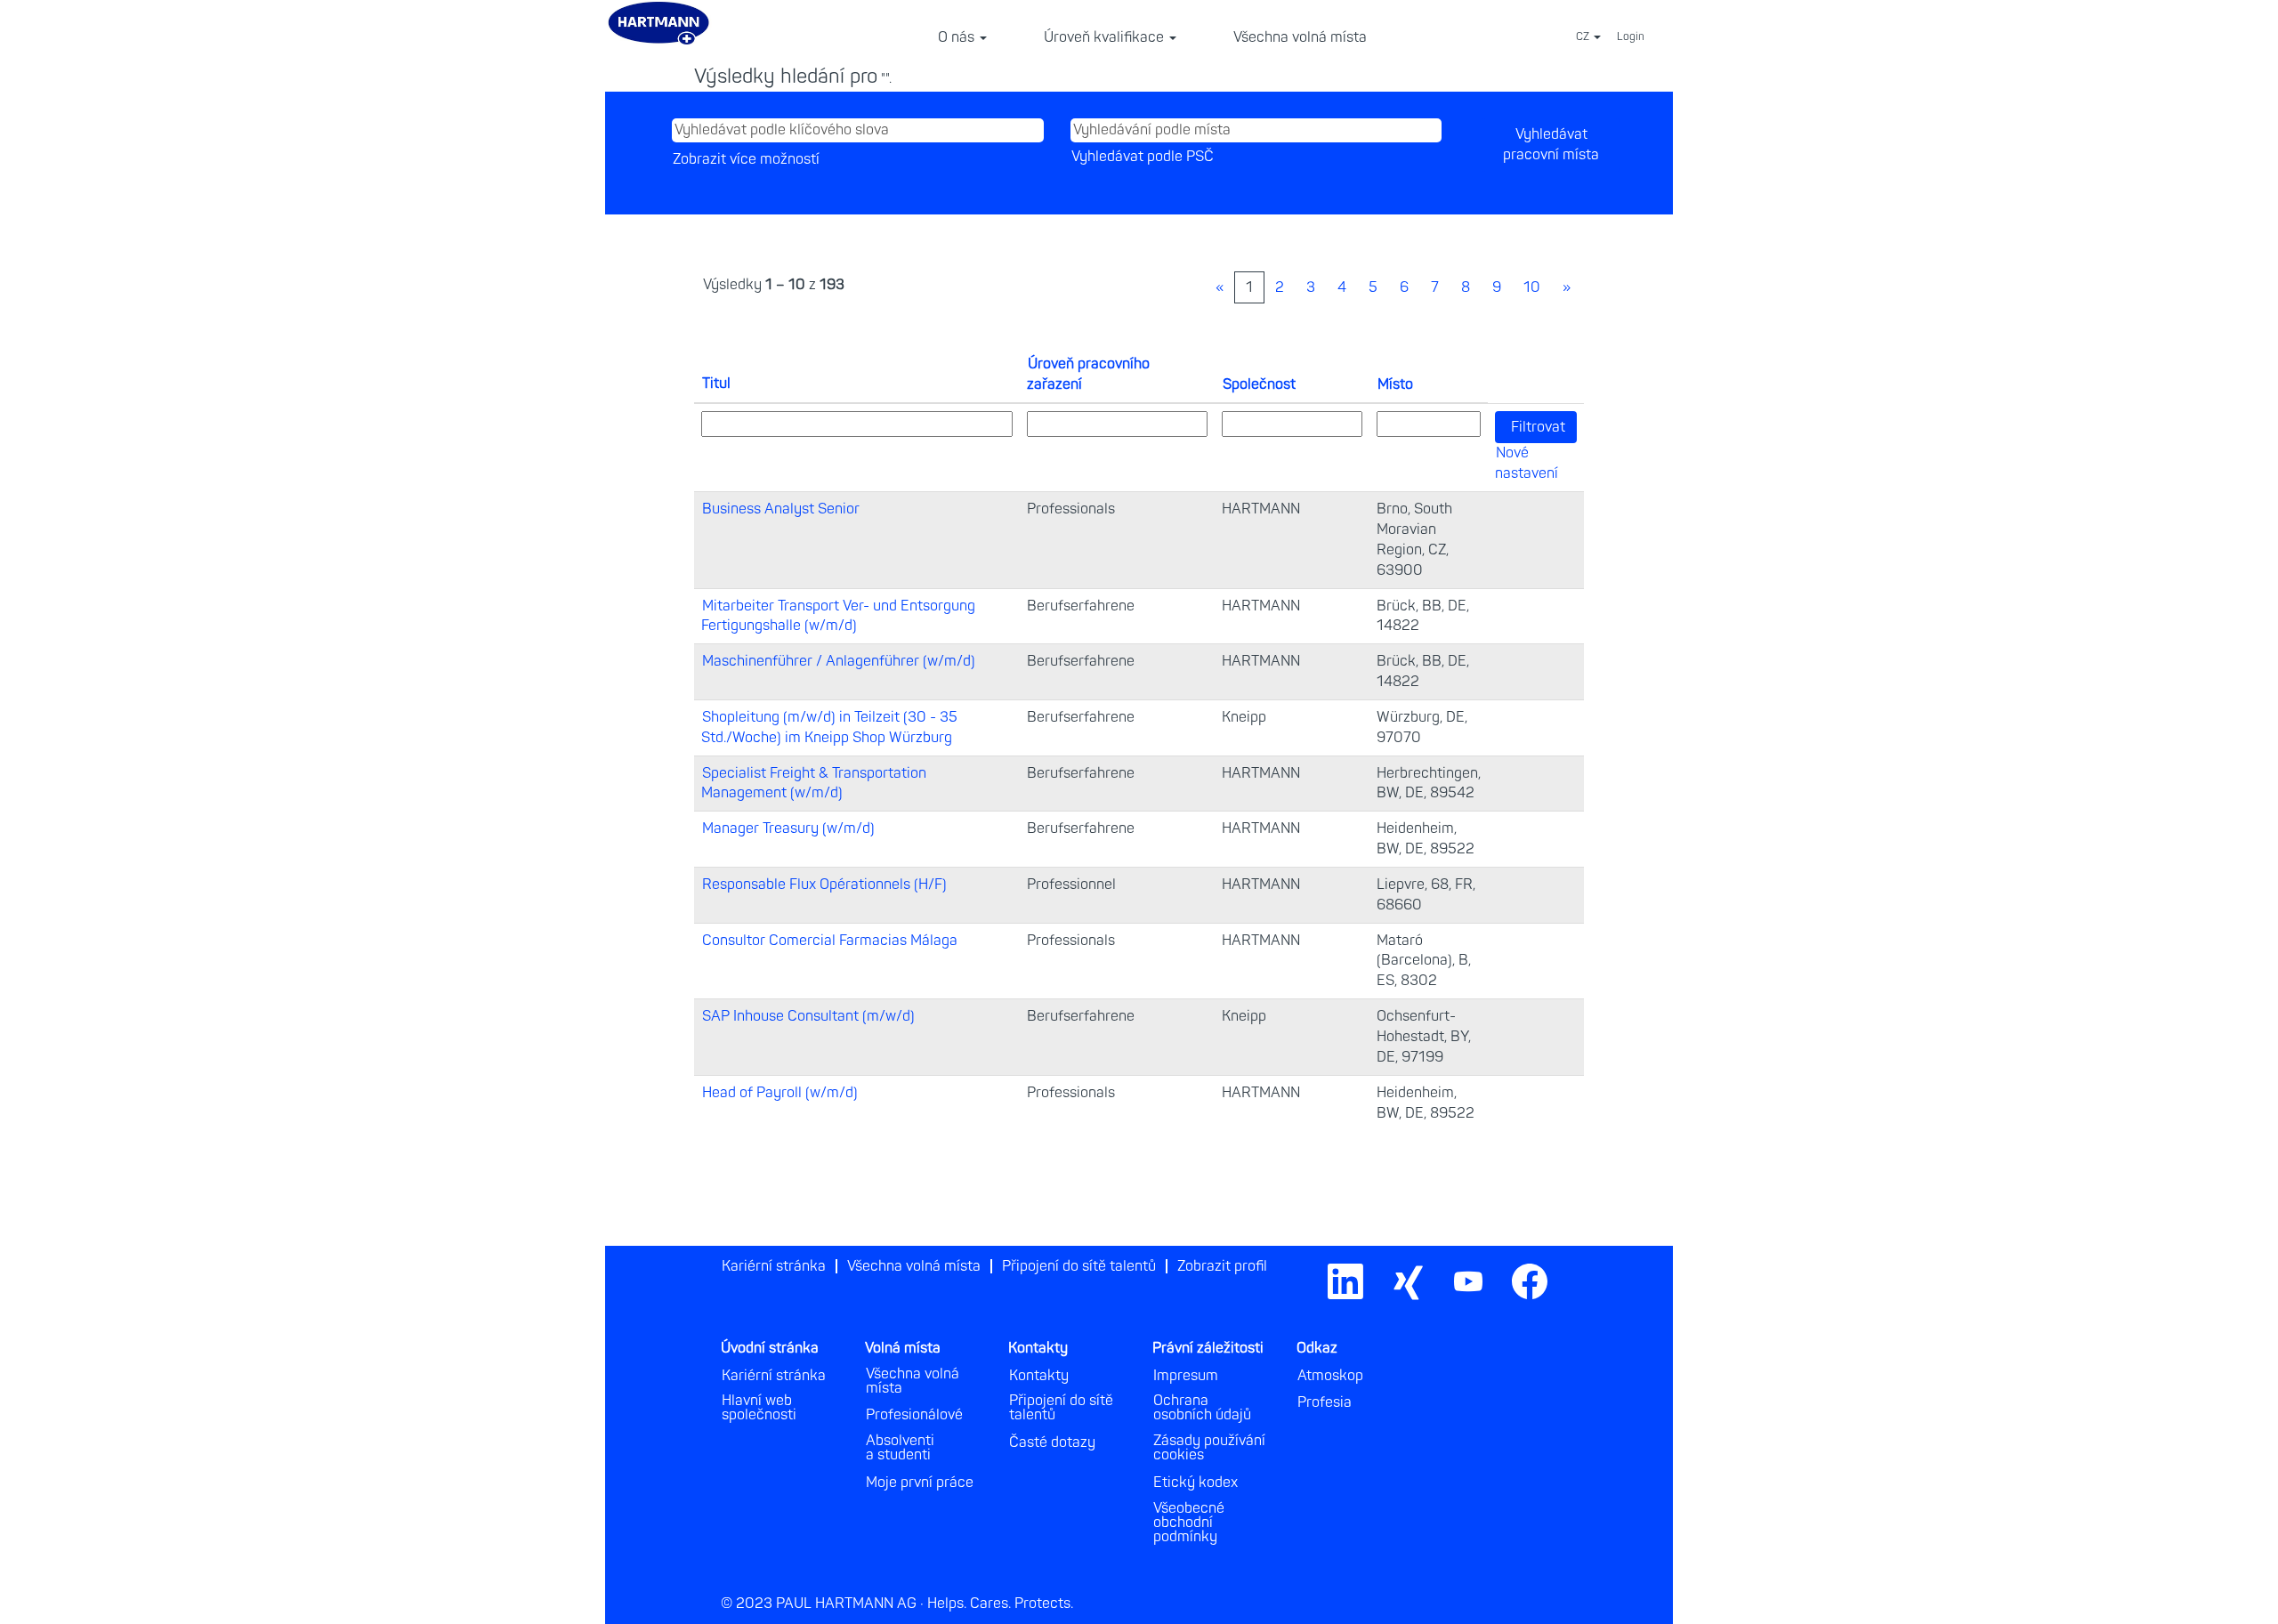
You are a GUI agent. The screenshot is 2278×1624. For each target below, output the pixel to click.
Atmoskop (1330, 1376)
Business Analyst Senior (781, 509)
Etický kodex (1196, 1483)
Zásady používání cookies (1209, 1448)
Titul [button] (716, 384)
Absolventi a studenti (900, 1448)
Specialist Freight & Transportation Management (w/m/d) (814, 784)
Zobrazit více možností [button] (746, 159)
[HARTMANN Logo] (1570, 1260)
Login (1631, 37)
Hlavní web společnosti (759, 1408)
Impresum (1186, 1376)
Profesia (1325, 1402)
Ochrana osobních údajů (1202, 1408)
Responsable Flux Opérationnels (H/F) (824, 885)
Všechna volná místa (1300, 37)
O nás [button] (958, 37)
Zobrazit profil (1222, 1266)
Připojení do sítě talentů (1079, 1266)
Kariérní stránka (774, 1266)
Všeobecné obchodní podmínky (1189, 1523)
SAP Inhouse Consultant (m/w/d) (808, 1016)
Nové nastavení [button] (1527, 463)
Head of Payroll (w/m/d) (780, 1093)
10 (1532, 287)
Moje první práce (920, 1483)
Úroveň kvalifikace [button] (1106, 37)
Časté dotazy (1052, 1442)
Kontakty (1039, 1376)
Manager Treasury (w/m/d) (788, 828)
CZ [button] (1584, 37)
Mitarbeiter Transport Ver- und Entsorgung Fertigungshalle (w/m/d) (838, 616)
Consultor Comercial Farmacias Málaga (830, 941)
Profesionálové (914, 1415)
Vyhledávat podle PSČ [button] (1143, 157)
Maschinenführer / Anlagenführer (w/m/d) (839, 661)
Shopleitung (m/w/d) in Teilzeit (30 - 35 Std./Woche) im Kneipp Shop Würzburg (829, 727)
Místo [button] (1395, 384)
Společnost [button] (1259, 384)
